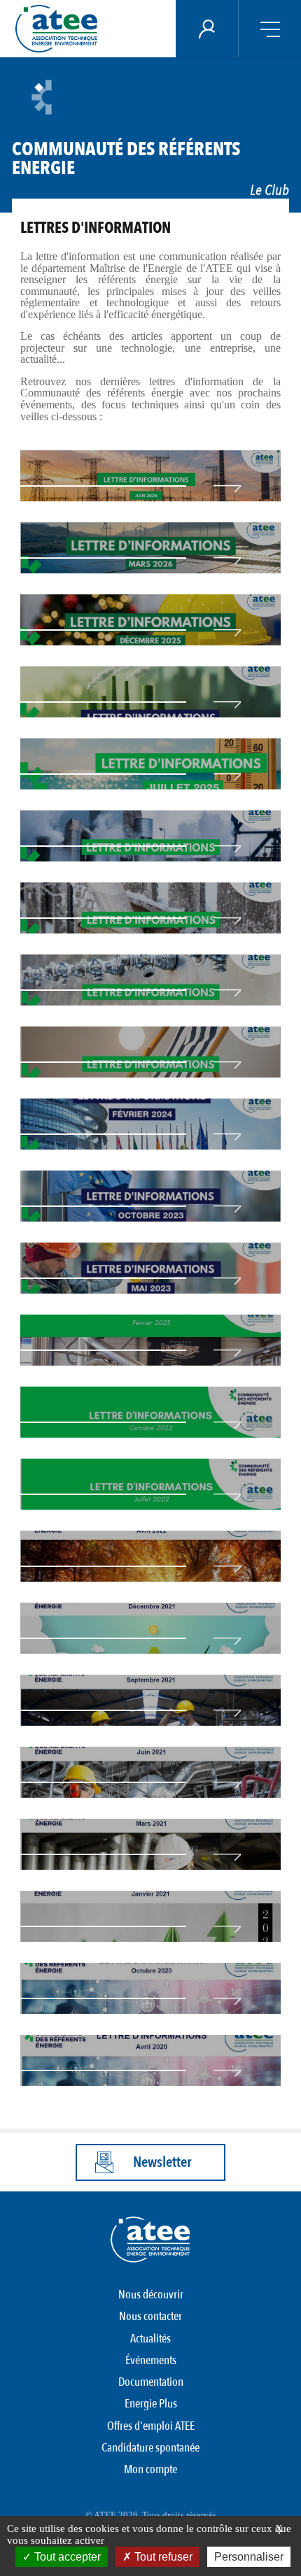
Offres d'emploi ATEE (151, 2426)
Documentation (151, 2382)
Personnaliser (249, 2557)
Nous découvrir (151, 2295)
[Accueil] (61, 29)
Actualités (150, 2339)
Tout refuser (162, 2557)
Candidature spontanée (150, 2448)
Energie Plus (151, 2404)
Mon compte (150, 2469)
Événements (151, 2360)
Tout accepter (66, 2557)
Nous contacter (150, 2316)
